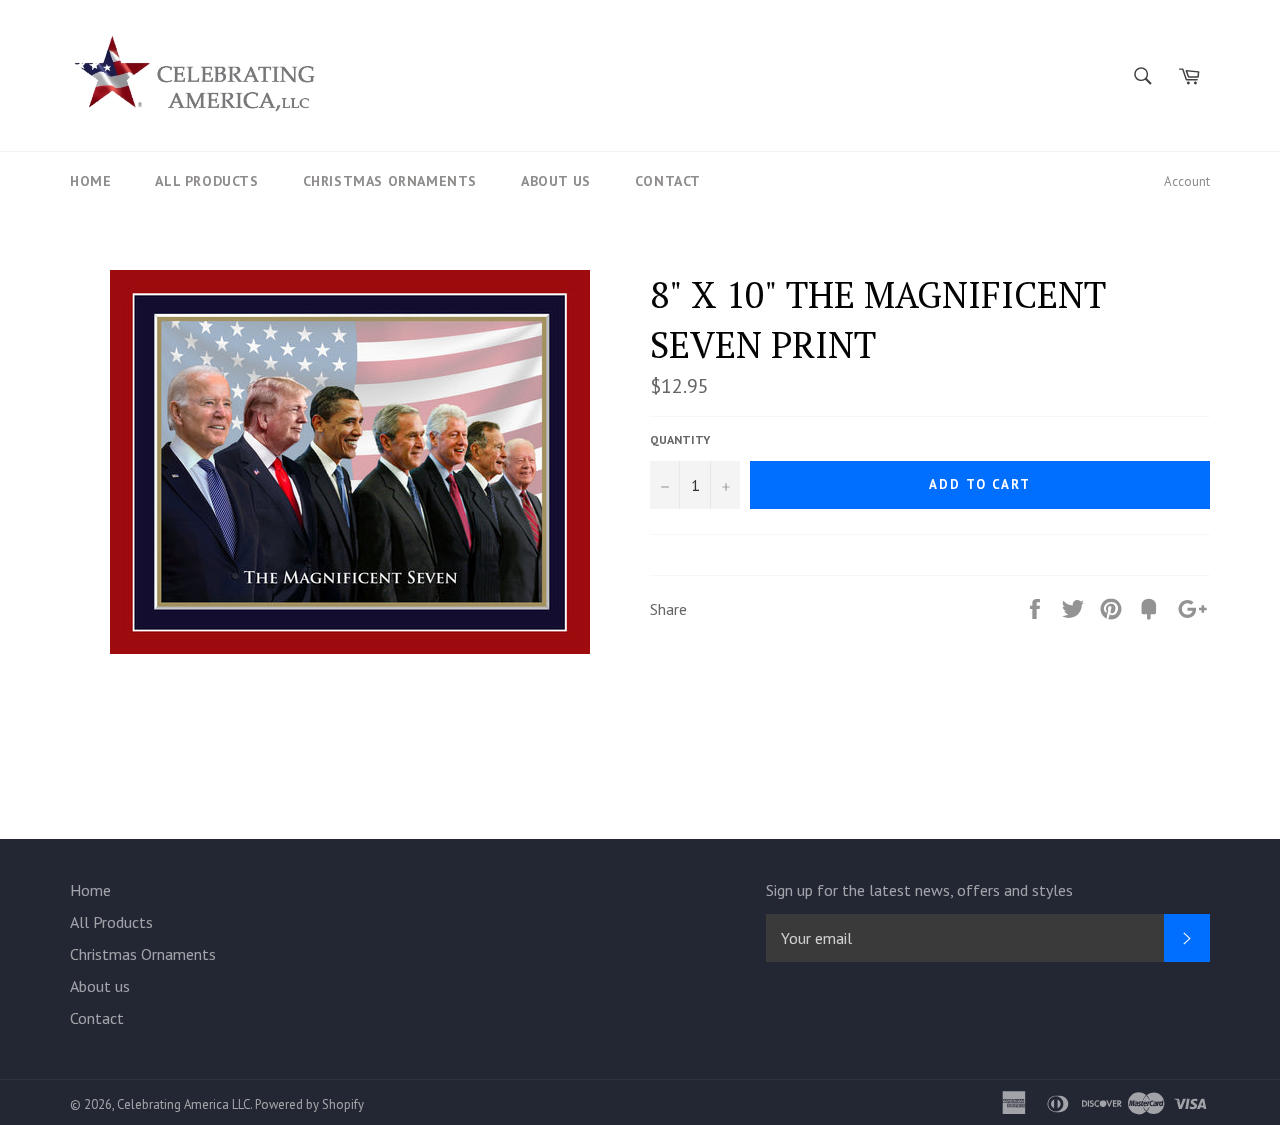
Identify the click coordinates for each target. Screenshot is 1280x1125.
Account (1187, 181)
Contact (668, 181)
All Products (206, 181)
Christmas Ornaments (390, 181)
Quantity (680, 439)
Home (90, 181)
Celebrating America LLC (183, 1104)
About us (556, 181)
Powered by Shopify (309, 1104)
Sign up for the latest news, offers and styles (919, 890)
